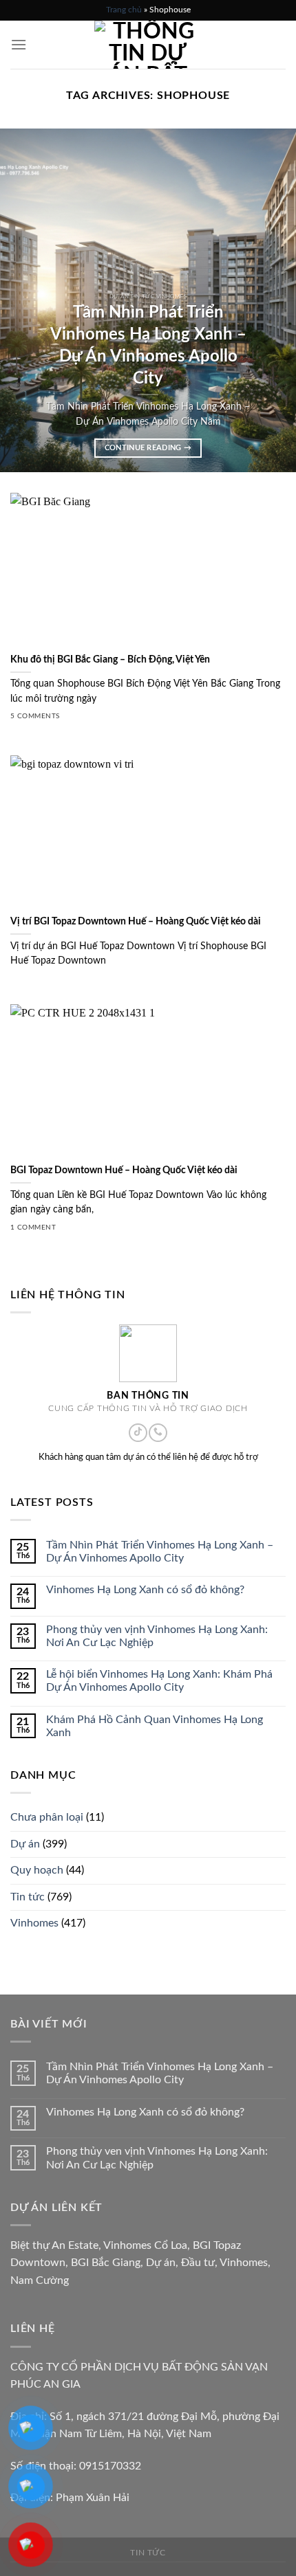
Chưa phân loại (47, 1817)
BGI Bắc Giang (106, 2263)
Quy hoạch (37, 1870)
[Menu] (19, 44)
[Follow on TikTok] (138, 1433)
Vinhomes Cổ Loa (145, 2245)
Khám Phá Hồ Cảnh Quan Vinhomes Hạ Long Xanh (155, 1726)
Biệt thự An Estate (54, 2245)
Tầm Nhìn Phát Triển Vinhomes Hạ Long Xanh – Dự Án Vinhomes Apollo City (160, 1552)
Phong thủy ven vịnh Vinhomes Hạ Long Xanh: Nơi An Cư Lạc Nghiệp (157, 1636)
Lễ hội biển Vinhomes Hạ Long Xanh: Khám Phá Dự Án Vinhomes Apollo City (159, 1681)
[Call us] (158, 1433)
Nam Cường (40, 2280)
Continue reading (148, 448)
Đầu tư (198, 2263)
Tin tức (28, 1897)
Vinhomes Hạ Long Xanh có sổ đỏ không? (145, 1590)
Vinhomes (34, 1923)
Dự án (25, 1844)
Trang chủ (124, 10)
